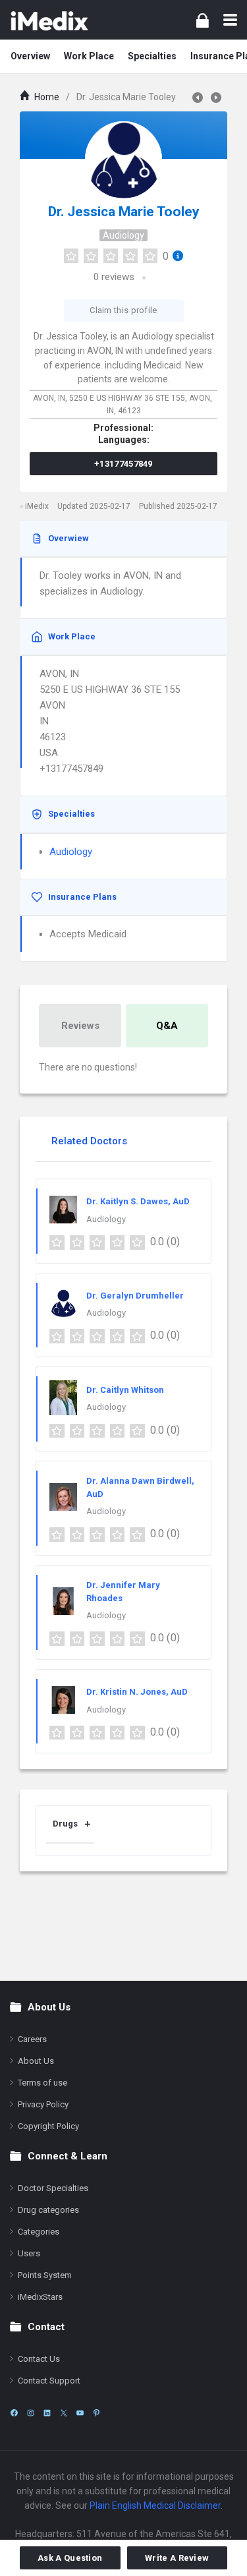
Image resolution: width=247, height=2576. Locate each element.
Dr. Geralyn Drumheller (135, 1296)
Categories (39, 2232)
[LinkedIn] (47, 2413)
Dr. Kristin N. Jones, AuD (137, 1692)
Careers (32, 2039)
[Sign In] (203, 20)
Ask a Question (70, 2558)
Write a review (177, 2558)
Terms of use (42, 2083)
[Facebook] (14, 2413)
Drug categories (48, 2210)
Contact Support (49, 2381)
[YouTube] (80, 2413)
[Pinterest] (96, 2413)
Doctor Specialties (53, 2188)
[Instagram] (31, 2413)
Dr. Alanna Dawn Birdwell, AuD (140, 1487)
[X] (64, 2413)
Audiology (123, 235)
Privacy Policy (43, 2104)
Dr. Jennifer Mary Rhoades (123, 1592)
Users (29, 2253)
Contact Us (39, 2359)
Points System (45, 2275)
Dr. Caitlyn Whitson (125, 1390)
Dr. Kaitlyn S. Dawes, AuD (138, 1201)
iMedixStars (40, 2297)
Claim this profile (123, 310)
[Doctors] (49, 20)
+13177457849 (123, 464)
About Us (36, 2061)
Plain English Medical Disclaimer (155, 2505)
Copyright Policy (48, 2126)
